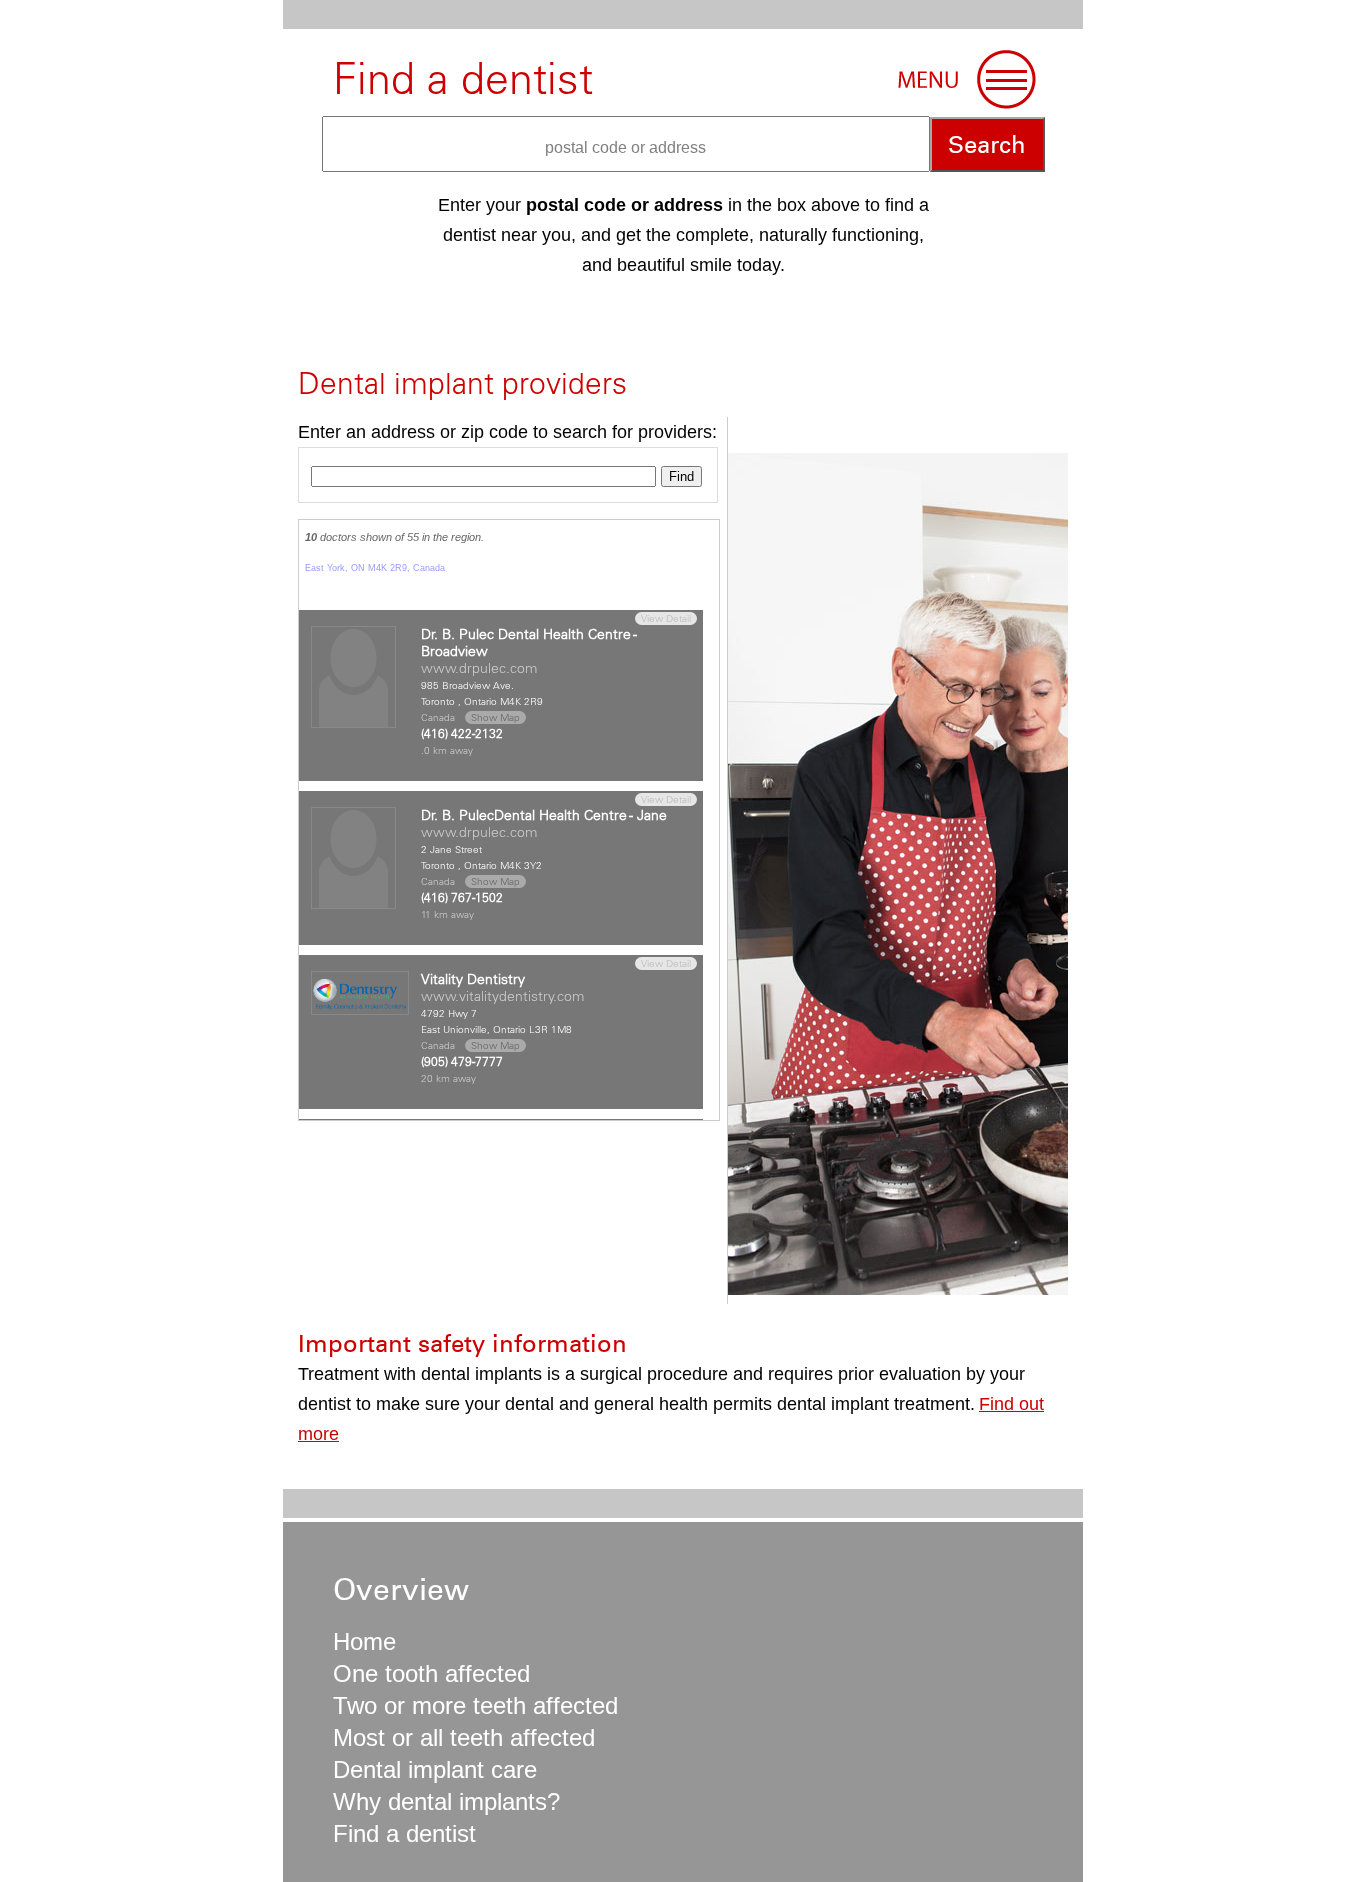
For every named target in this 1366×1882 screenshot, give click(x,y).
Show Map (495, 717)
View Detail (666, 618)
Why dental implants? (446, 1801)
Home (364, 1641)
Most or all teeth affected (464, 1737)
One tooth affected (431, 1673)
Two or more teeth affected (475, 1705)
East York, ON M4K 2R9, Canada (375, 568)
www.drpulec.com (479, 668)
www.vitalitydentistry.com (502, 996)
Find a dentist (404, 1833)
